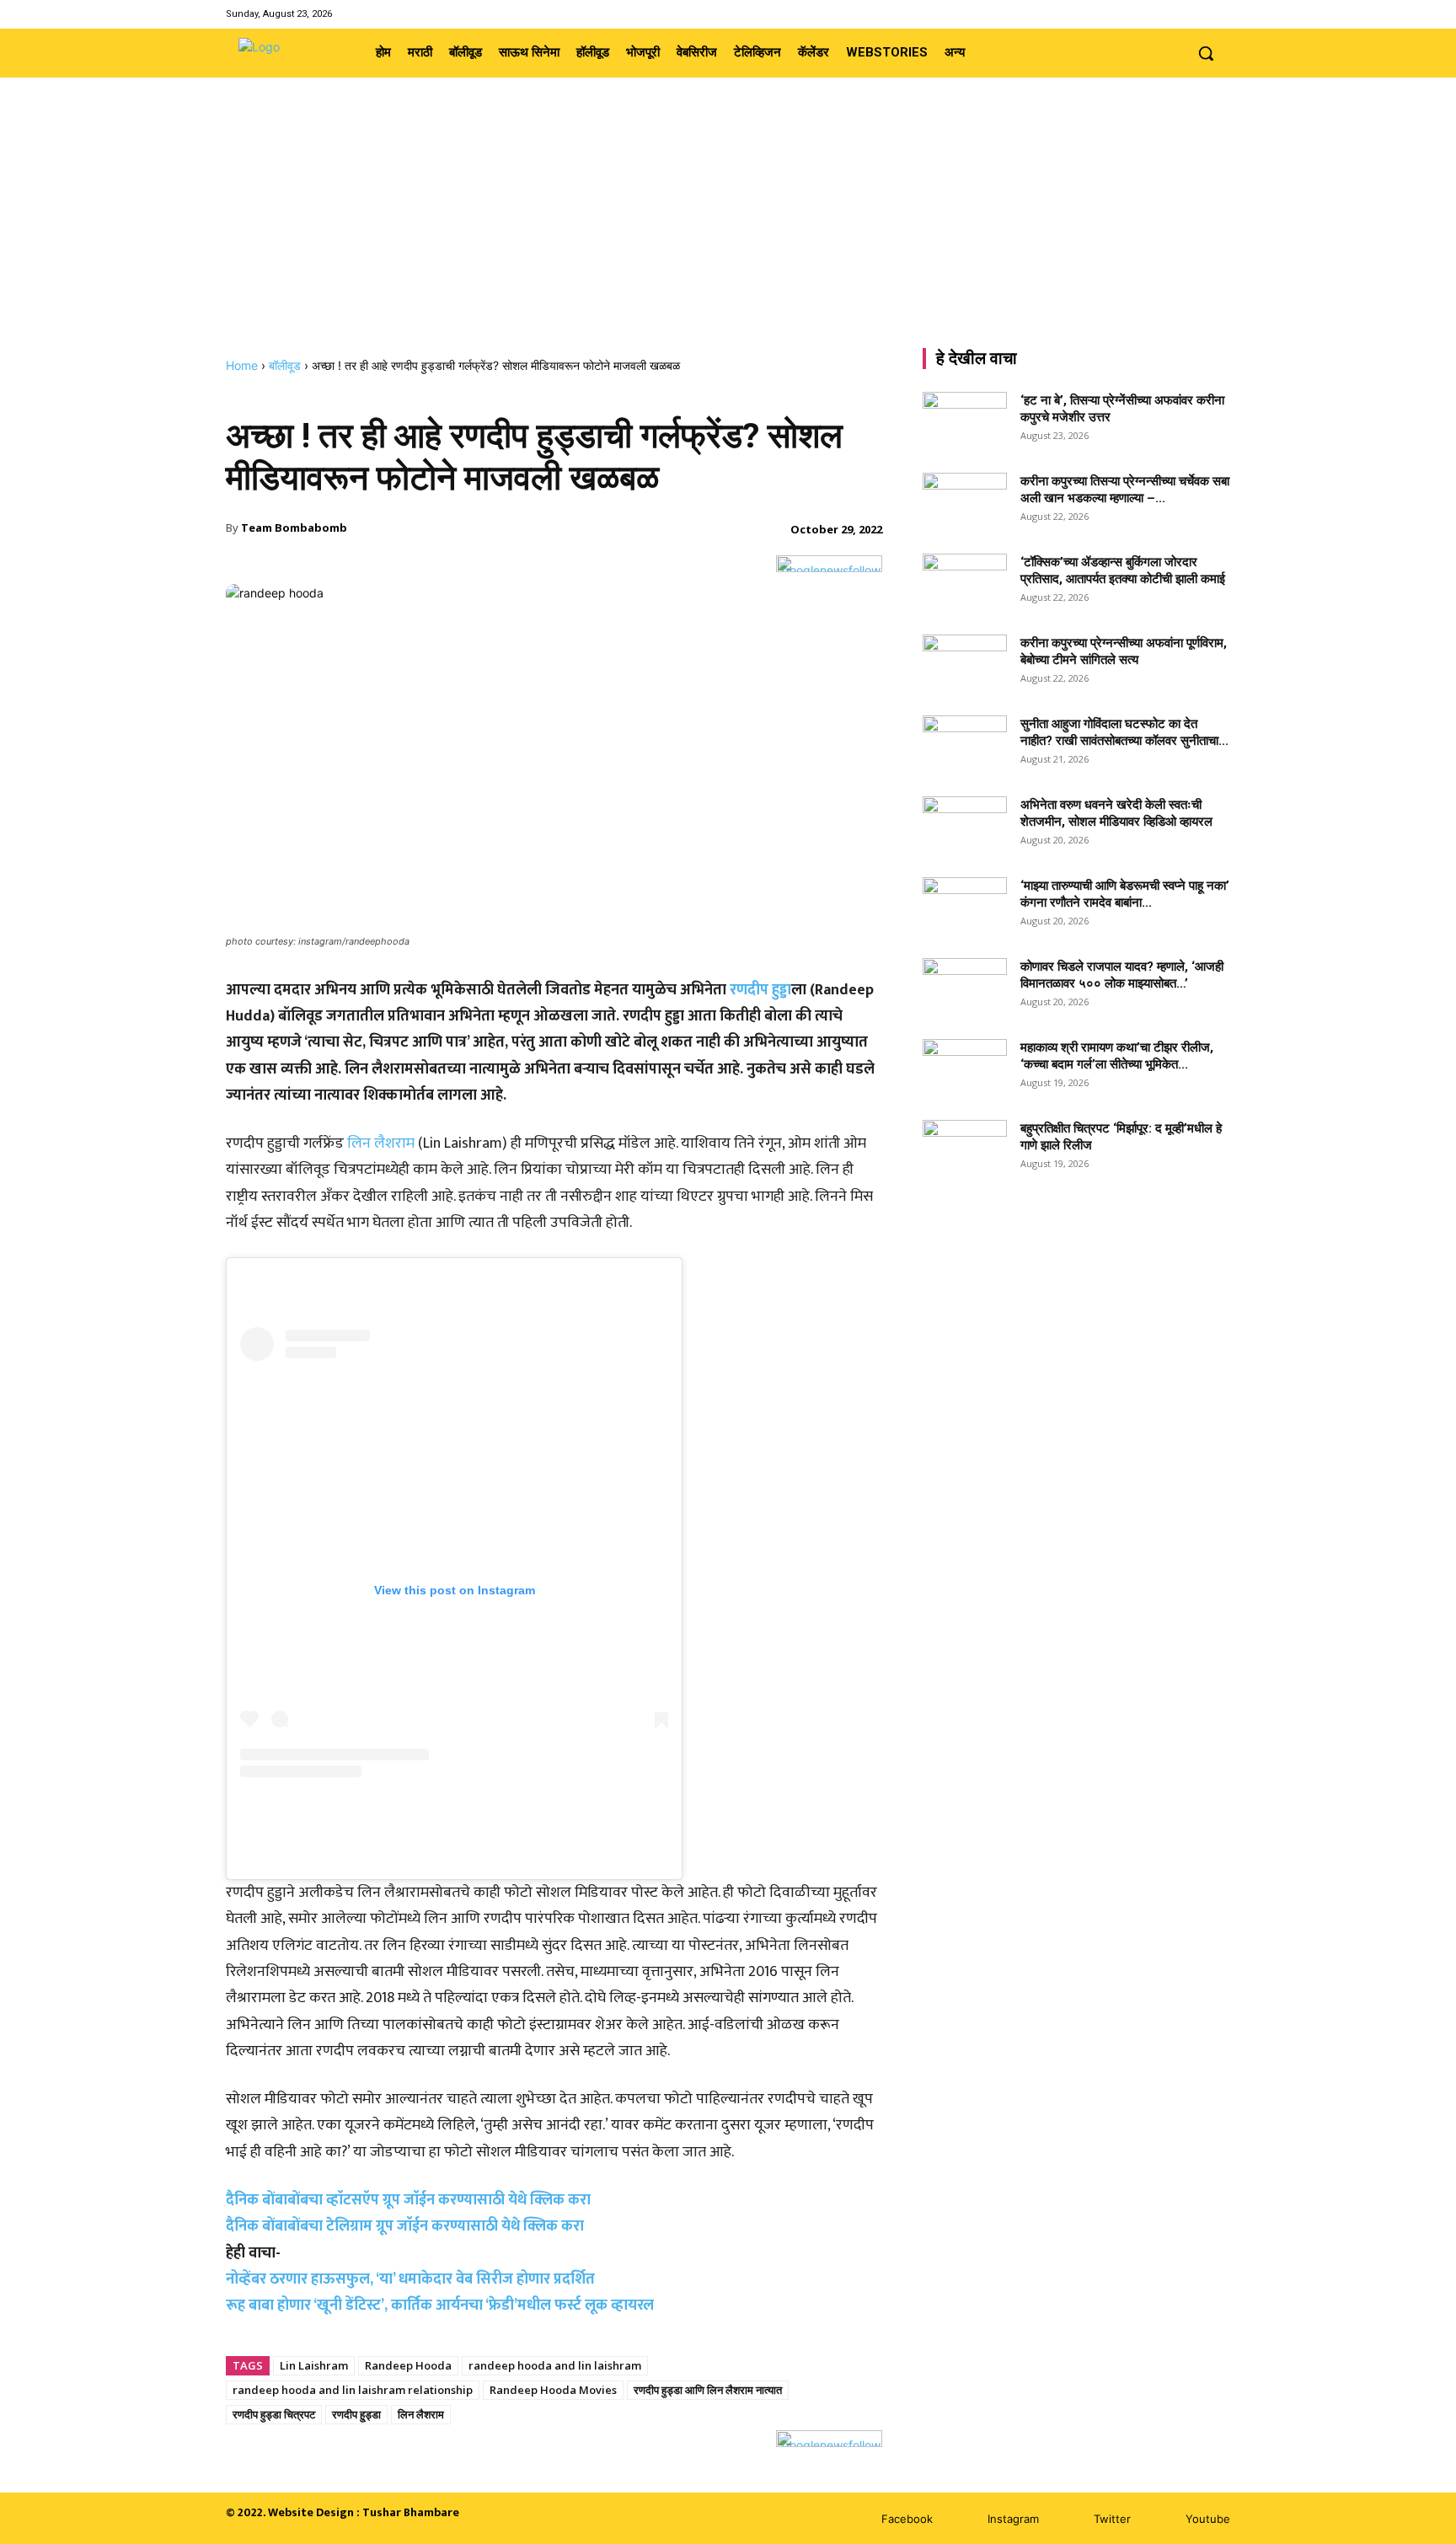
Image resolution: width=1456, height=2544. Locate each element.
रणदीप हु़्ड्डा (356, 2414)
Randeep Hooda (408, 2365)
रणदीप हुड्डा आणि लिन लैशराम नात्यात (708, 2390)
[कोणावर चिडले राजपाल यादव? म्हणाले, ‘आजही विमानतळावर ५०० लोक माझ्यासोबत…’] (965, 988)
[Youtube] (1220, 14)
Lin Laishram (314, 2365)
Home (242, 365)
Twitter (1112, 2519)
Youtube (1208, 2519)
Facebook (907, 2519)
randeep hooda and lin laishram (555, 2365)
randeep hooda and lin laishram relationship (353, 2390)
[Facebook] (1156, 14)
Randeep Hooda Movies (553, 2390)
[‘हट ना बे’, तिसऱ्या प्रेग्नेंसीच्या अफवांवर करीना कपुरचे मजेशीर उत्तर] (965, 421)
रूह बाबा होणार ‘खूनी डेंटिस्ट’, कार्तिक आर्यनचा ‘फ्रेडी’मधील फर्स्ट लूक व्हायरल (440, 2306)
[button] (1206, 53)
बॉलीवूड (285, 365)
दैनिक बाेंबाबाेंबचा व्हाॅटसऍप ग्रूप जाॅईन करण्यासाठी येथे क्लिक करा (408, 2200)
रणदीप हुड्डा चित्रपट (274, 2414)
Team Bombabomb (294, 528)
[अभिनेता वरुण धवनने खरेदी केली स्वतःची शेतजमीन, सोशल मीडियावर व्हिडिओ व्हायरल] (965, 826)
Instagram (1013, 2519)
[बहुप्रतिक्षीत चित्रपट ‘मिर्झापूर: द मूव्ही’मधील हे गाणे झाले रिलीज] (965, 1144)
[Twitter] (1199, 14)
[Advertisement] (728, 232)
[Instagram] (1177, 14)
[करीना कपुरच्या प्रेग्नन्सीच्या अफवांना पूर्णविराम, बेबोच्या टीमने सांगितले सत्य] (965, 664)
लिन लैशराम (381, 1143)
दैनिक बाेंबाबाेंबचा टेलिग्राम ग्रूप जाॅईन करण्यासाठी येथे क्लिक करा (405, 2226)
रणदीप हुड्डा (760, 990)
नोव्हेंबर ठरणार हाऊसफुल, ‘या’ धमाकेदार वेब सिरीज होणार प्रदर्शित (410, 2279)
